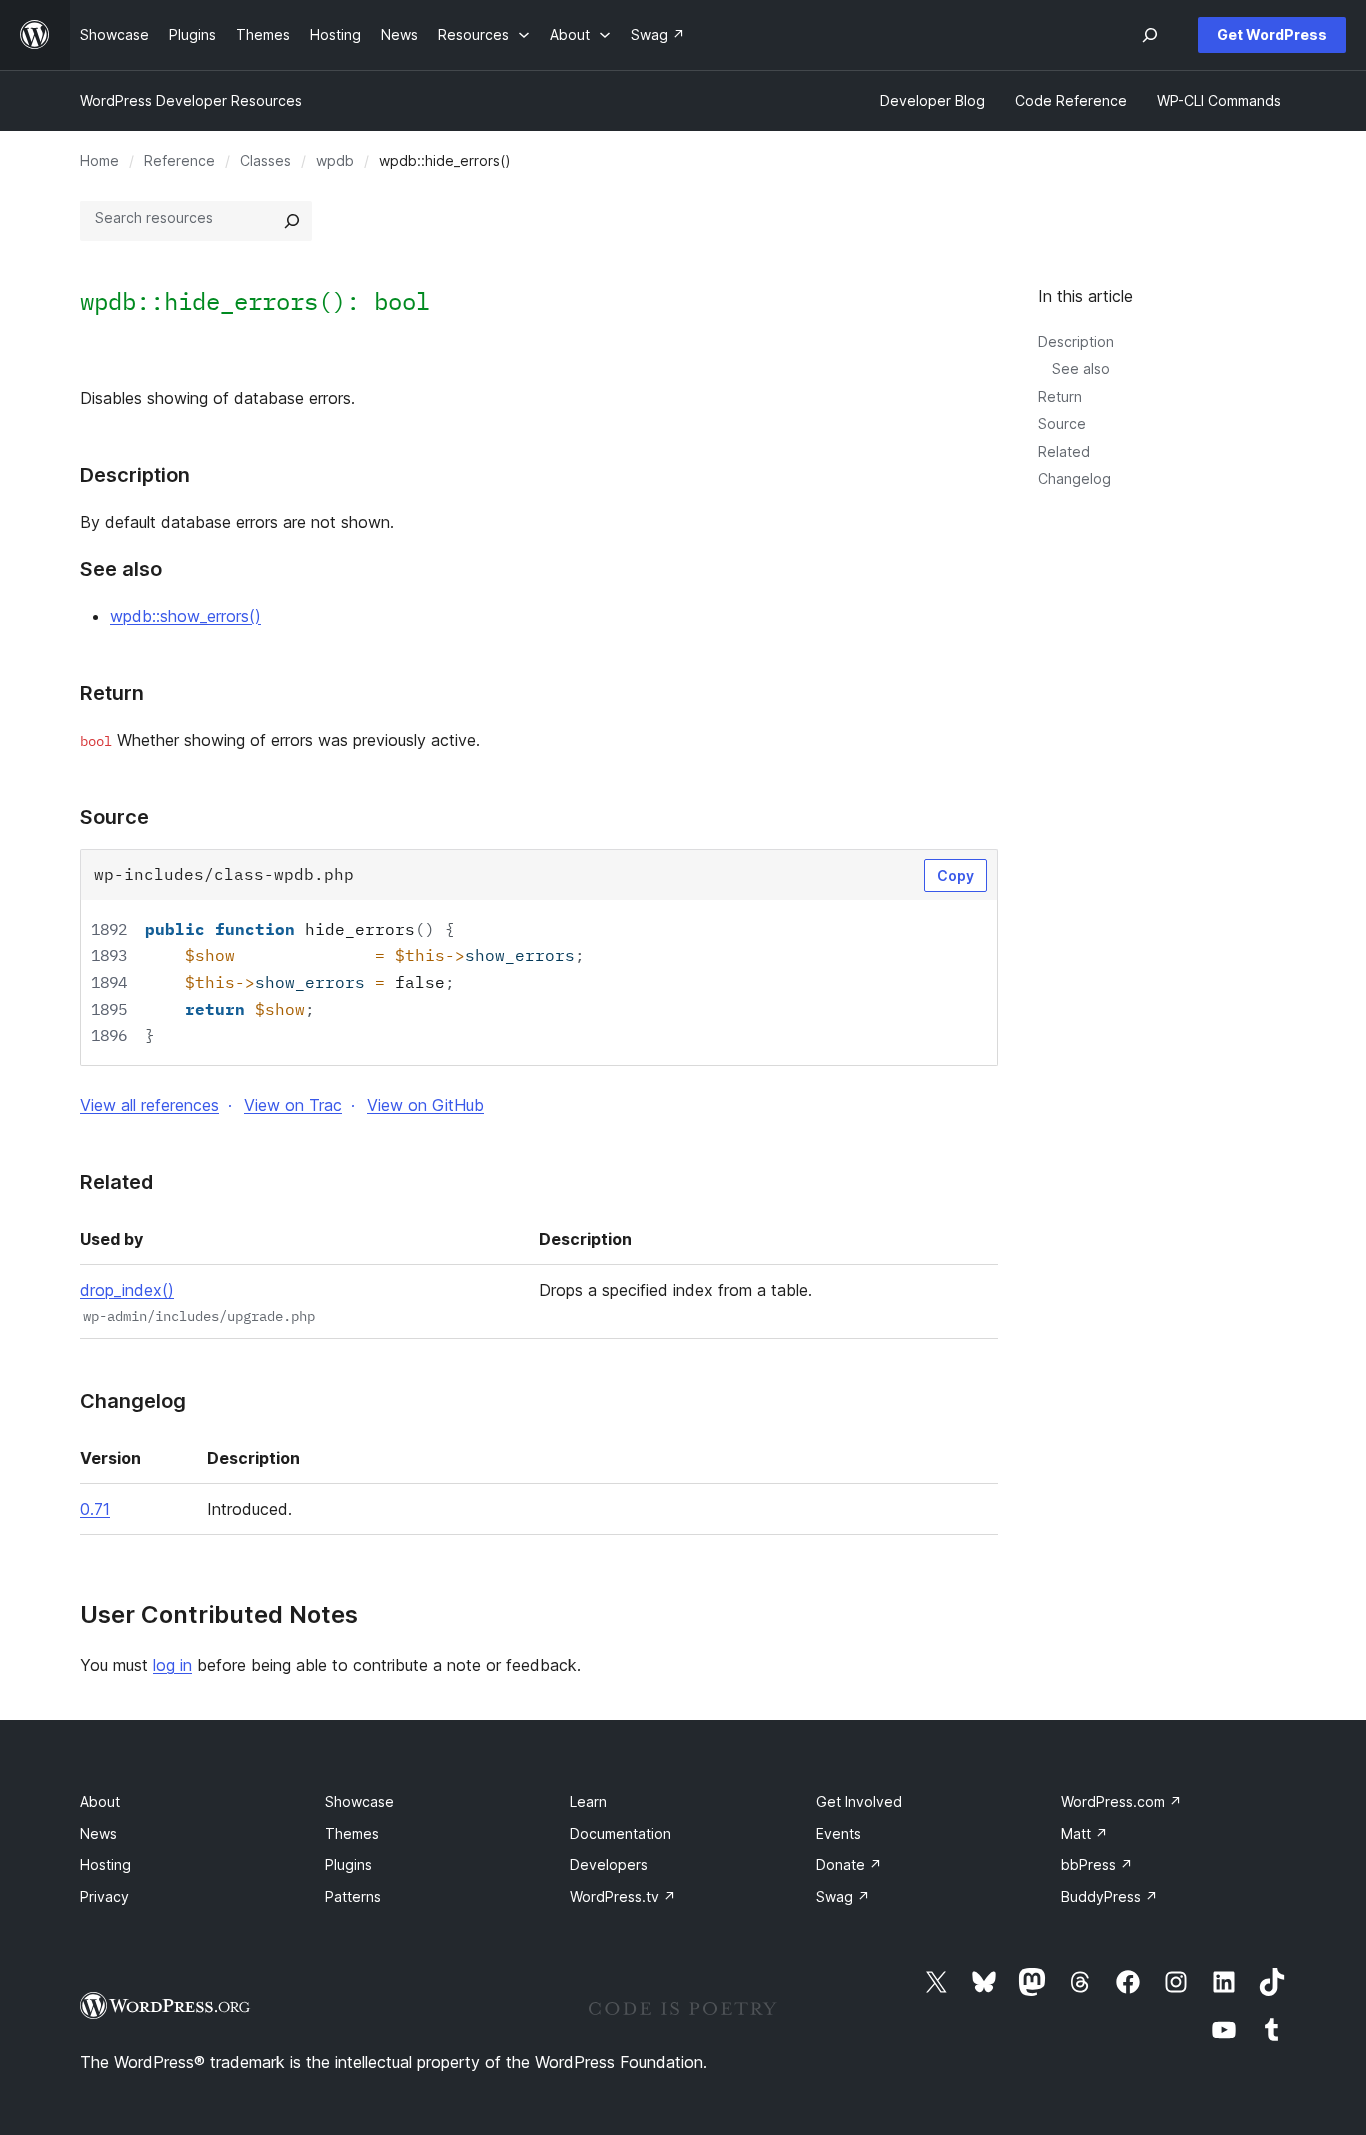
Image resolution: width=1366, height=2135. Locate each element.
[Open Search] (1150, 35)
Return (1060, 396)
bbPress (1097, 1864)
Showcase (359, 1801)
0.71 (95, 1509)
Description (1076, 341)
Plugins (348, 1864)
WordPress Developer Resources (191, 100)
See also (1081, 368)
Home (99, 160)
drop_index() (127, 1290)
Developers (609, 1864)
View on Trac (293, 1105)
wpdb (335, 160)
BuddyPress (1109, 1896)
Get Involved (859, 1801)
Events (838, 1833)
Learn (588, 1801)
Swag (843, 1896)
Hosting (105, 1864)
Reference (179, 160)
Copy (955, 875)
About (100, 1801)
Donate (849, 1864)
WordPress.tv (623, 1896)
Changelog (1074, 478)
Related (1064, 451)
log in (172, 1665)
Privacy (104, 1896)
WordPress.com (1121, 1801)
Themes (352, 1833)
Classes (265, 160)
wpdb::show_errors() (185, 616)
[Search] (292, 221)
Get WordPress (1272, 34)
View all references (149, 1105)
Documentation (620, 1833)
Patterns (353, 1896)
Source (1062, 423)
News (98, 1833)
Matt (1084, 1833)
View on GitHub (425, 1105)
